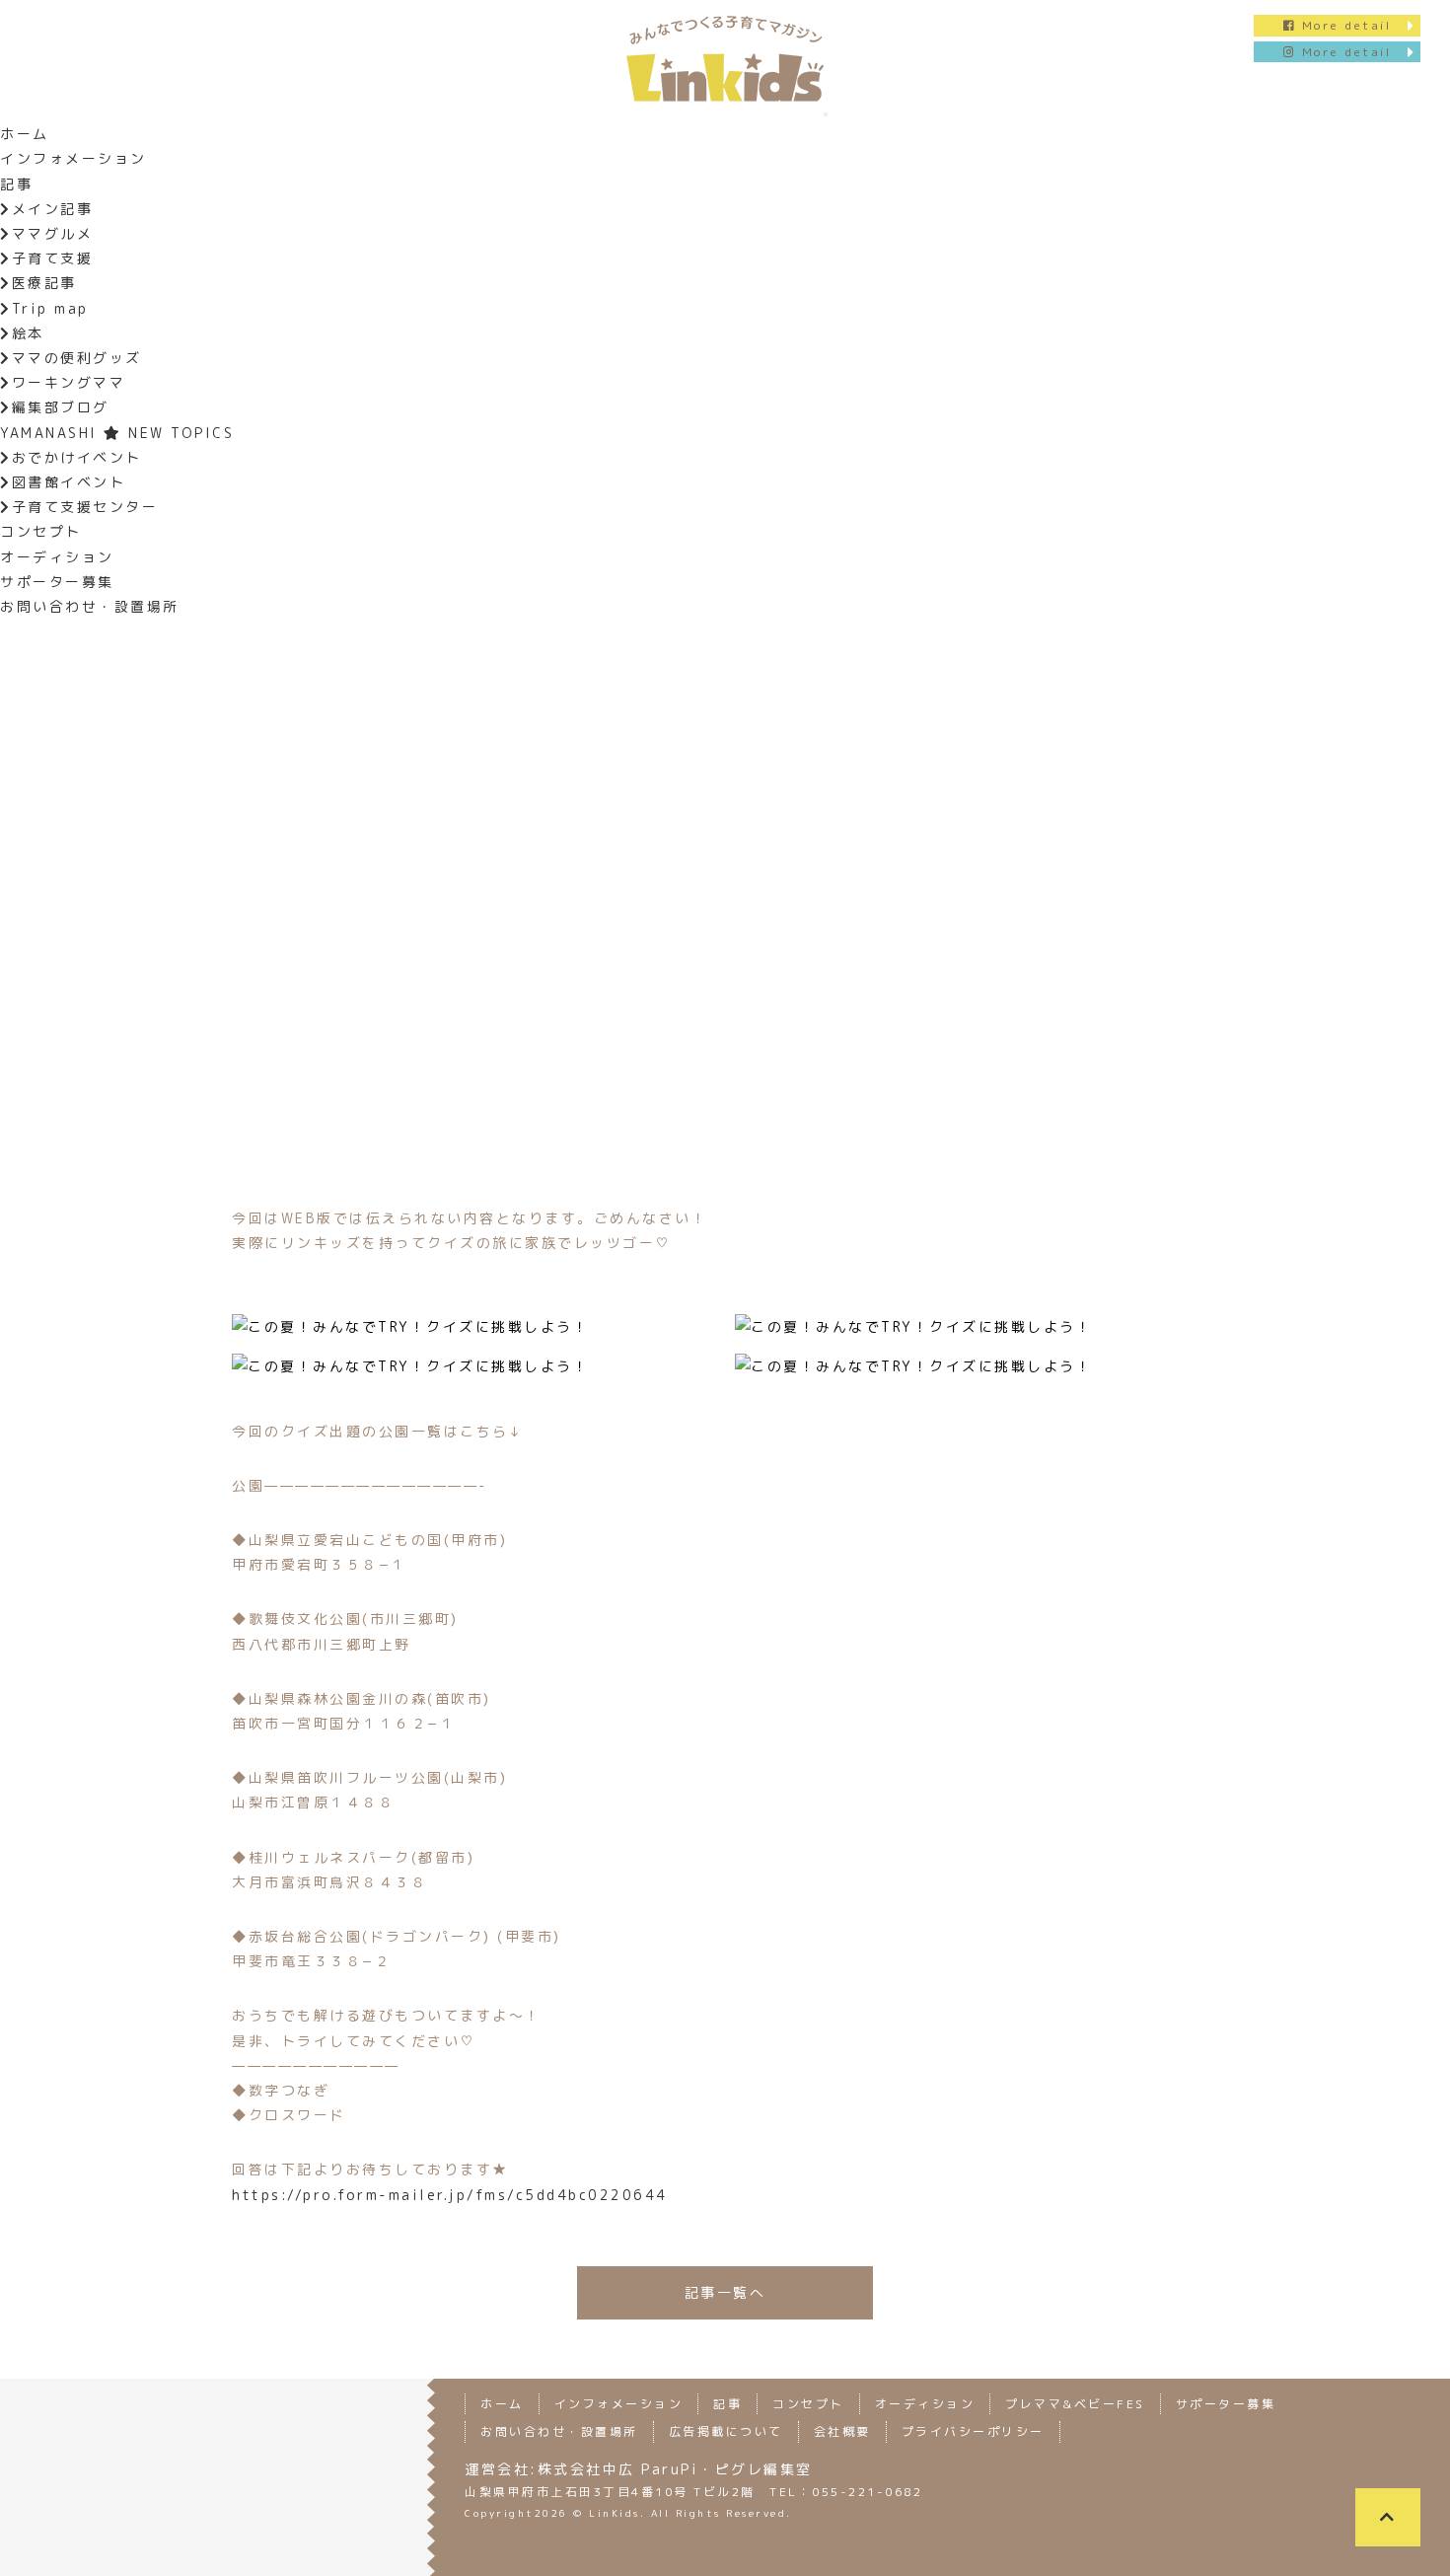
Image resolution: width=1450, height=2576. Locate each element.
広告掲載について (726, 2431)
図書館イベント (69, 482)
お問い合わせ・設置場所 (90, 606)
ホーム (25, 134)
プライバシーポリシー (973, 2431)
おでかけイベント (77, 457)
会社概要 (842, 2431)
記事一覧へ (725, 2292)
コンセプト (41, 531)
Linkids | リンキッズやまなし (725, 58)
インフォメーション (73, 158)
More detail (1343, 25)
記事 (16, 184)
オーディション (57, 557)
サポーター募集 (57, 582)
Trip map (50, 308)
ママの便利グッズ (77, 358)
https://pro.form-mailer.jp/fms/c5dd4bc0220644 (450, 2195)
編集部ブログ (61, 407)
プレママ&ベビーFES (1075, 2404)
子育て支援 (52, 258)
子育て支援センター (85, 507)
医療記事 (44, 283)
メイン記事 (52, 209)
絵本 (28, 333)
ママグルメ (52, 233)
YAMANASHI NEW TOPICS (117, 433)
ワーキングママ (69, 382)
